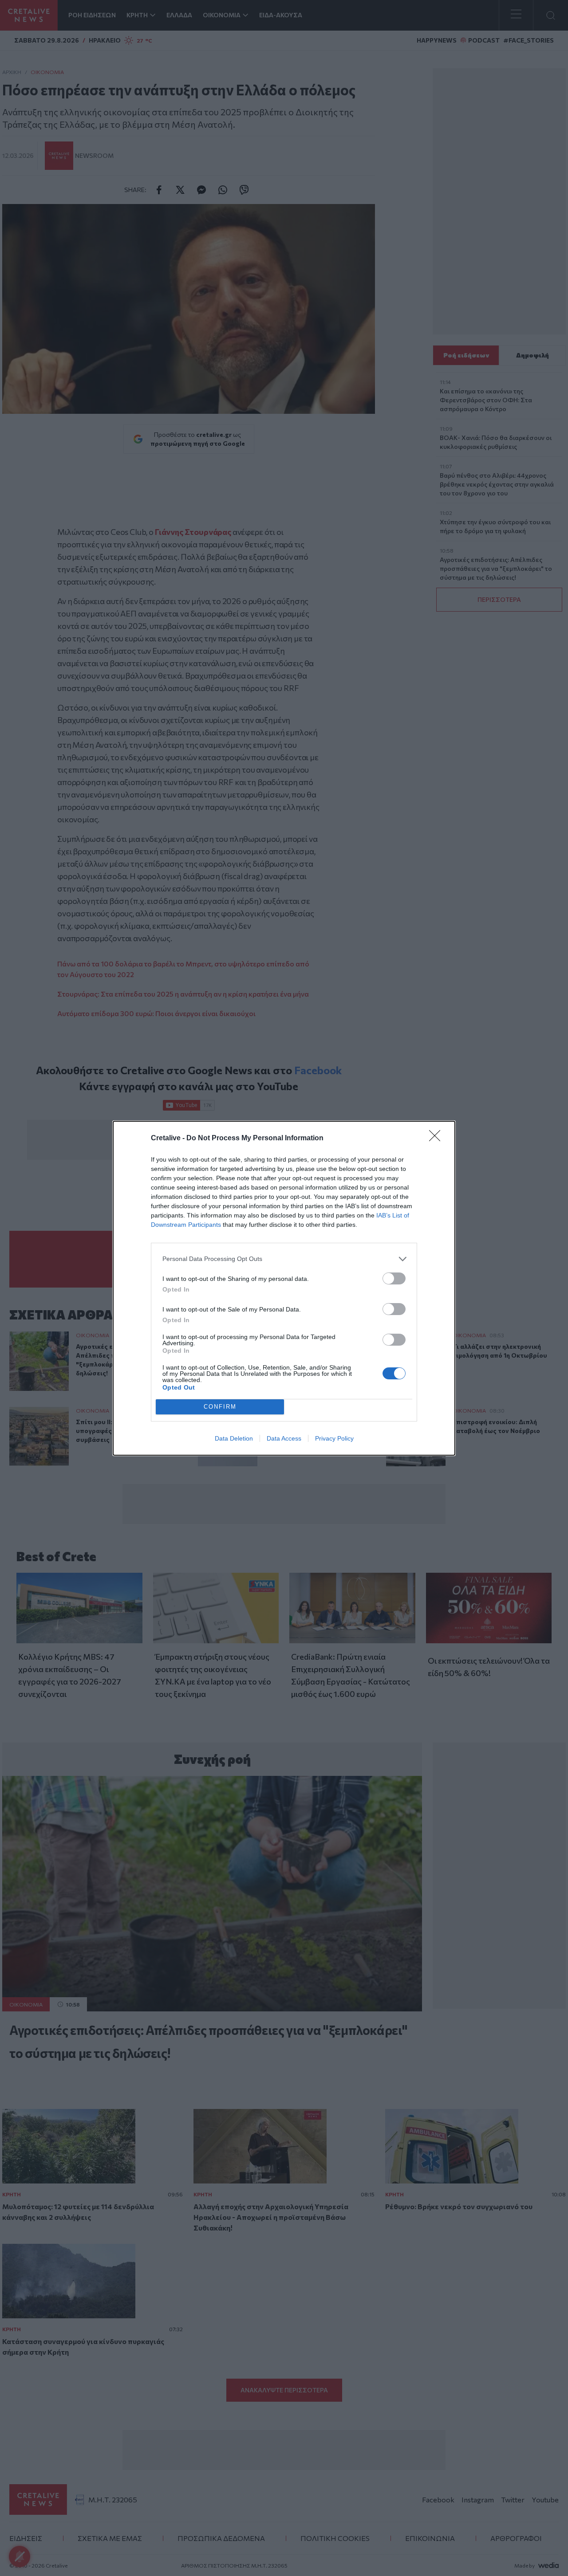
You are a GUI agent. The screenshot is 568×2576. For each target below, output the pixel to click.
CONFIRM (220, 1407)
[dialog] (284, 1288)
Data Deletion (234, 1438)
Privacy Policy (334, 1438)
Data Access (284, 1438)
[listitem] (284, 1259)
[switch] (394, 1278)
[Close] (438, 1139)
